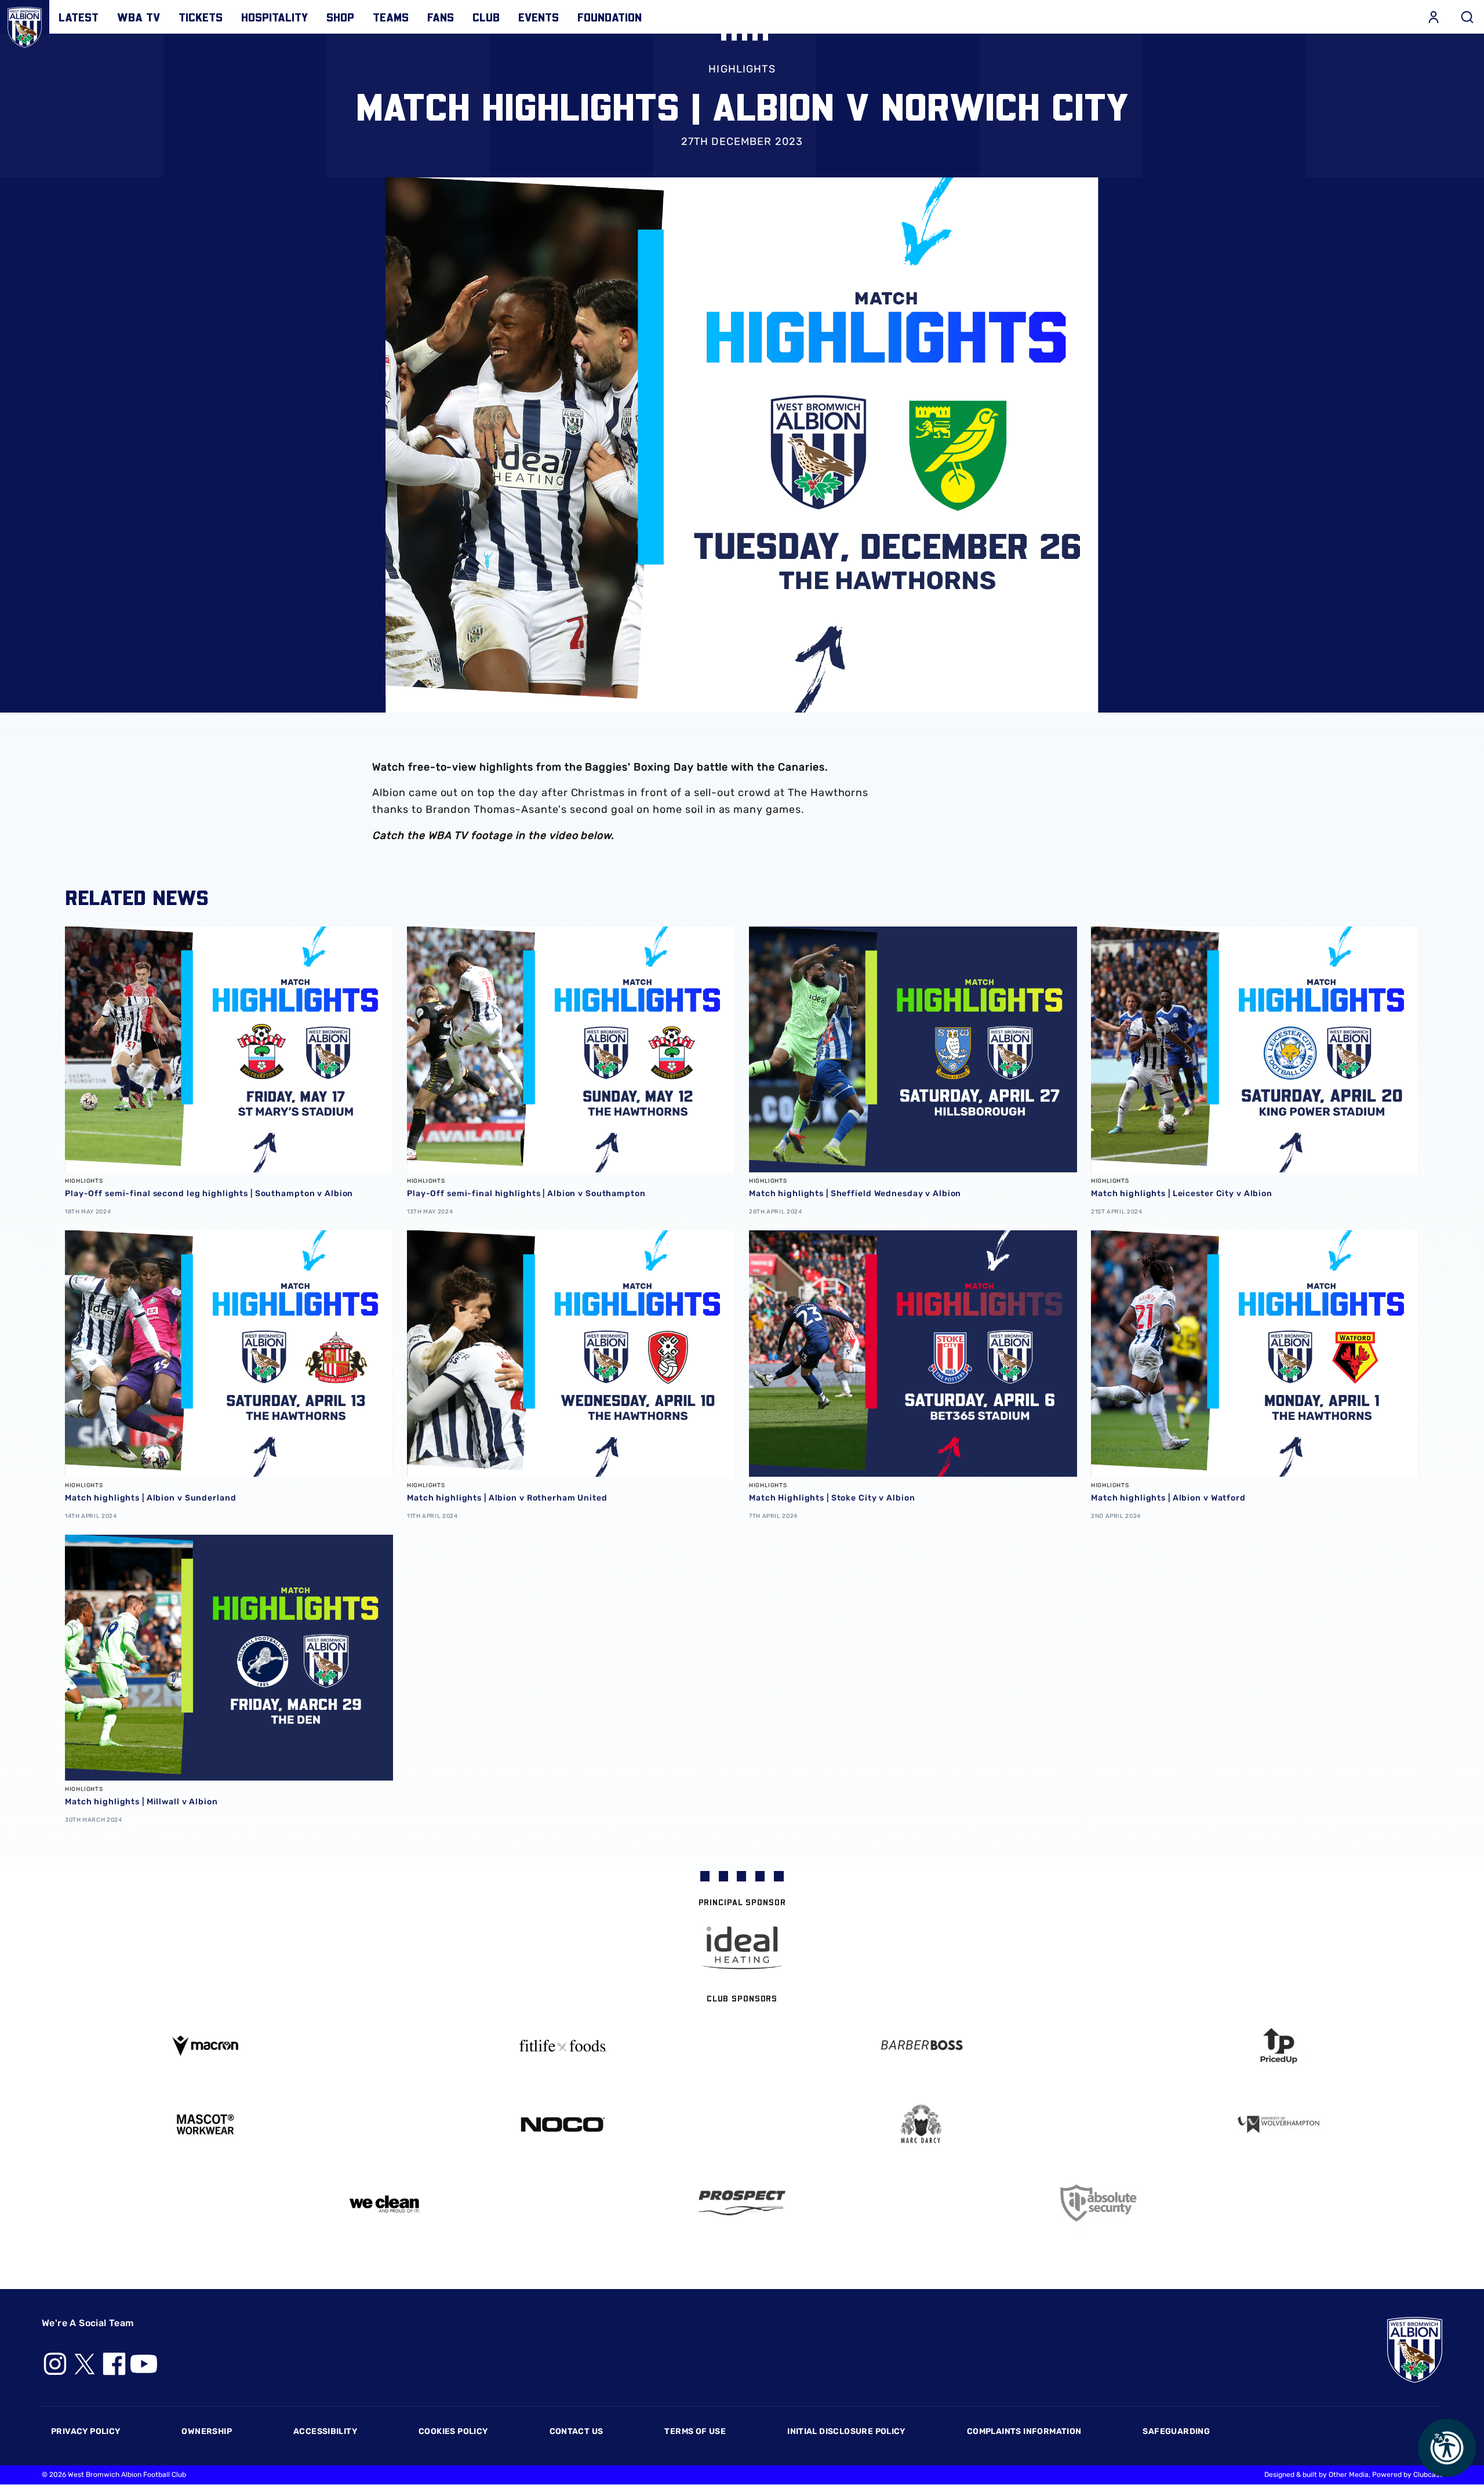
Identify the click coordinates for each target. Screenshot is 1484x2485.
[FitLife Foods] (563, 2046)
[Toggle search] (1467, 17)
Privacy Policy (86, 2431)
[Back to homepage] (25, 25)
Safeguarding (1176, 2431)
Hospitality (274, 17)
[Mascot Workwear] (205, 2125)
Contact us (576, 2431)
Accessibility (325, 2431)
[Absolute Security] (1100, 2203)
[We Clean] (384, 2203)
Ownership (207, 2431)
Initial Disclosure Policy (846, 2431)
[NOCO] (563, 2125)
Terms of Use (695, 2431)
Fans (441, 17)
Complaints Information (1024, 2431)
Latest (79, 17)
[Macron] (205, 2046)
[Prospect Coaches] (742, 2203)
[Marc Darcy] (921, 2125)
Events (539, 17)
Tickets (201, 17)
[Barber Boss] (921, 2046)
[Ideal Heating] (742, 1948)
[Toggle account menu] (1434, 17)
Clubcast (1428, 2475)
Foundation (610, 17)
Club (486, 17)
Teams (391, 17)
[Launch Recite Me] (1447, 2448)
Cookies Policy (453, 2431)
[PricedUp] (1279, 2046)
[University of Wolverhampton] (1279, 2125)
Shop (340, 17)
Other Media (1349, 2475)
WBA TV (139, 17)
